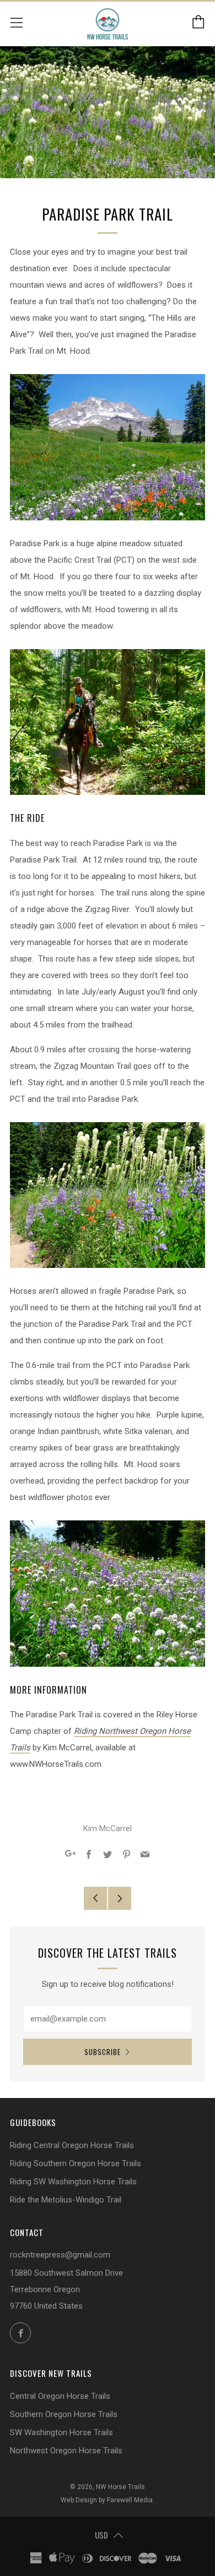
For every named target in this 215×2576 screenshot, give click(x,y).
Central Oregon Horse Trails (60, 2396)
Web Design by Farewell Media (107, 2500)
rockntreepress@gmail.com (60, 2255)
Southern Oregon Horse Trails (64, 2414)
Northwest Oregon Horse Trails (66, 2451)
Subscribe (103, 2052)
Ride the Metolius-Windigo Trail (66, 2200)
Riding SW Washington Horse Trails (73, 2182)
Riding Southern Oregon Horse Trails (76, 2163)
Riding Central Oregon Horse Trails (72, 2145)
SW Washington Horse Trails (61, 2432)
